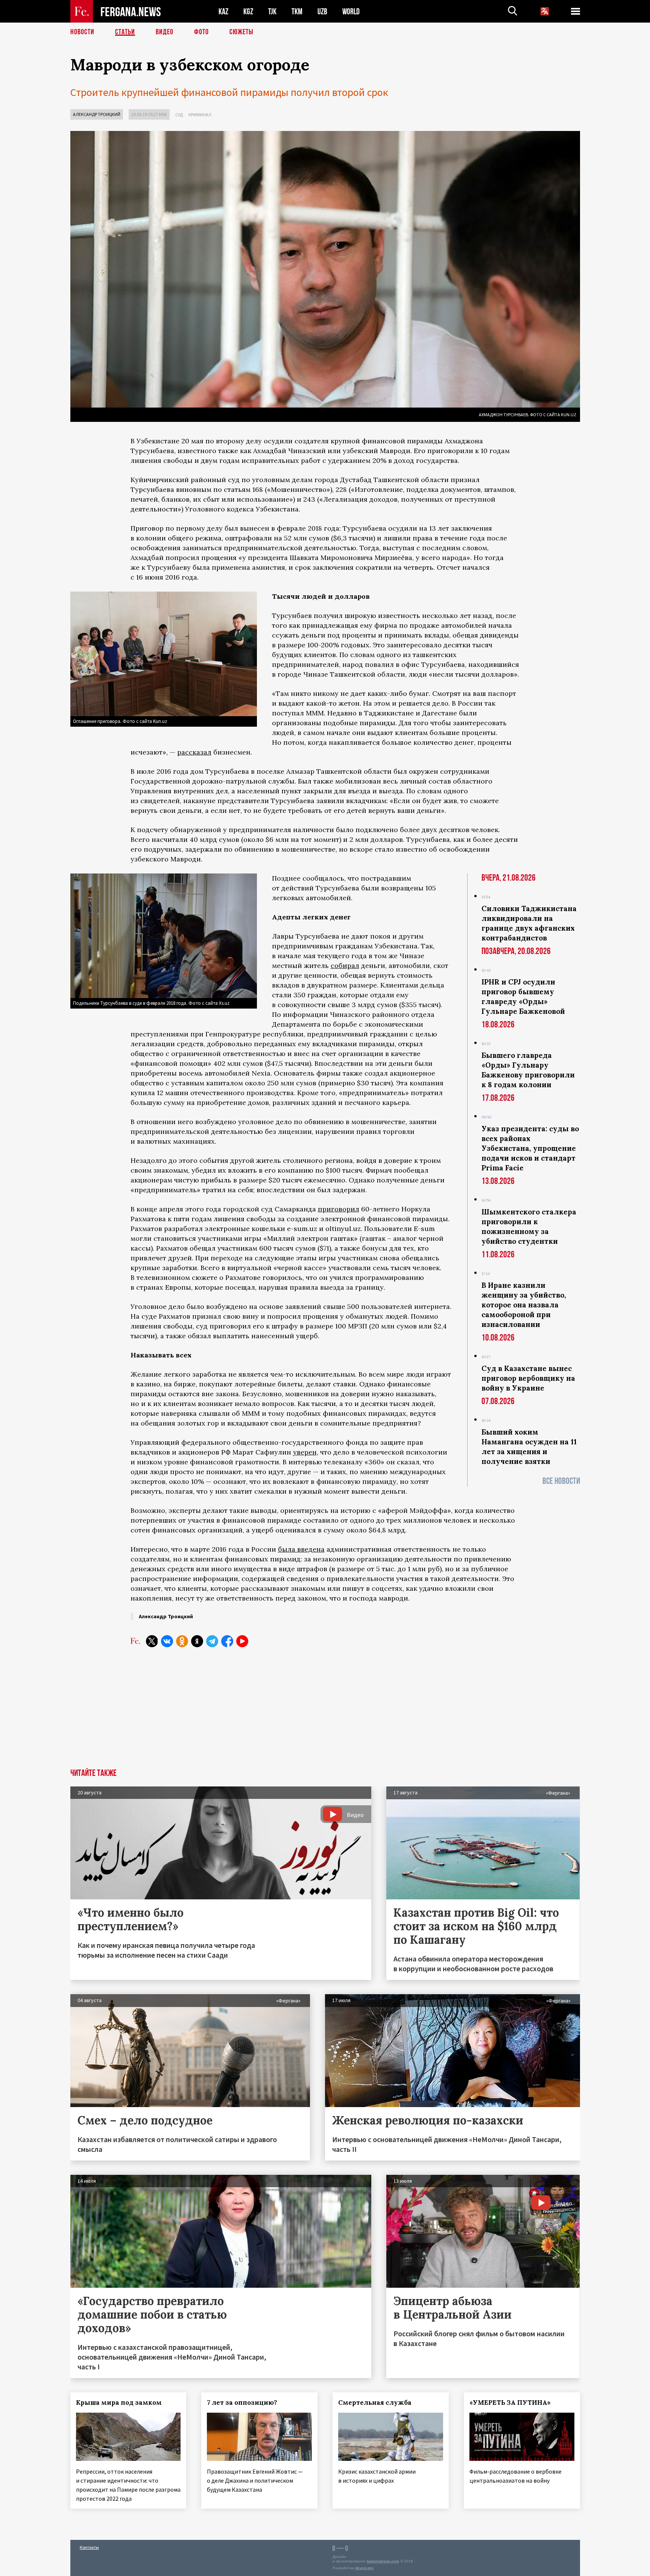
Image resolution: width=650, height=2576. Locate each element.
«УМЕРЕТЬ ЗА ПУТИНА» (510, 2403)
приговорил (339, 1209)
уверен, (306, 1452)
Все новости (561, 1481)
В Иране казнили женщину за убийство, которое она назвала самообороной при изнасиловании (524, 1305)
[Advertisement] (325, 1712)
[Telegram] (212, 1641)
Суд (179, 115)
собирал (345, 965)
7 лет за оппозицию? (242, 2403)
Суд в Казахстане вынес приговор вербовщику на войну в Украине (528, 1378)
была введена (301, 1549)
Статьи (125, 32)
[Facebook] (227, 1641)
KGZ (248, 11)
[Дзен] (197, 1641)
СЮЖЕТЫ (241, 32)
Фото (201, 32)
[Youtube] (242, 1641)
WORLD (351, 11)
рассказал (194, 752)
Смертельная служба (375, 2403)
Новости (82, 32)
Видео (165, 32)
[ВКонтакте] (167, 1641)
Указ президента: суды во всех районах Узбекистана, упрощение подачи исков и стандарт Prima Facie (530, 1148)
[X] (152, 1641)
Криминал (200, 115)
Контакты (89, 2547)
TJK (272, 11)
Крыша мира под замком (119, 2403)
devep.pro (364, 2568)
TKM (297, 11)
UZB (322, 11)
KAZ (223, 11)
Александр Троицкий (97, 114)
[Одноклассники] (182, 1641)
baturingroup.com (383, 2561)
